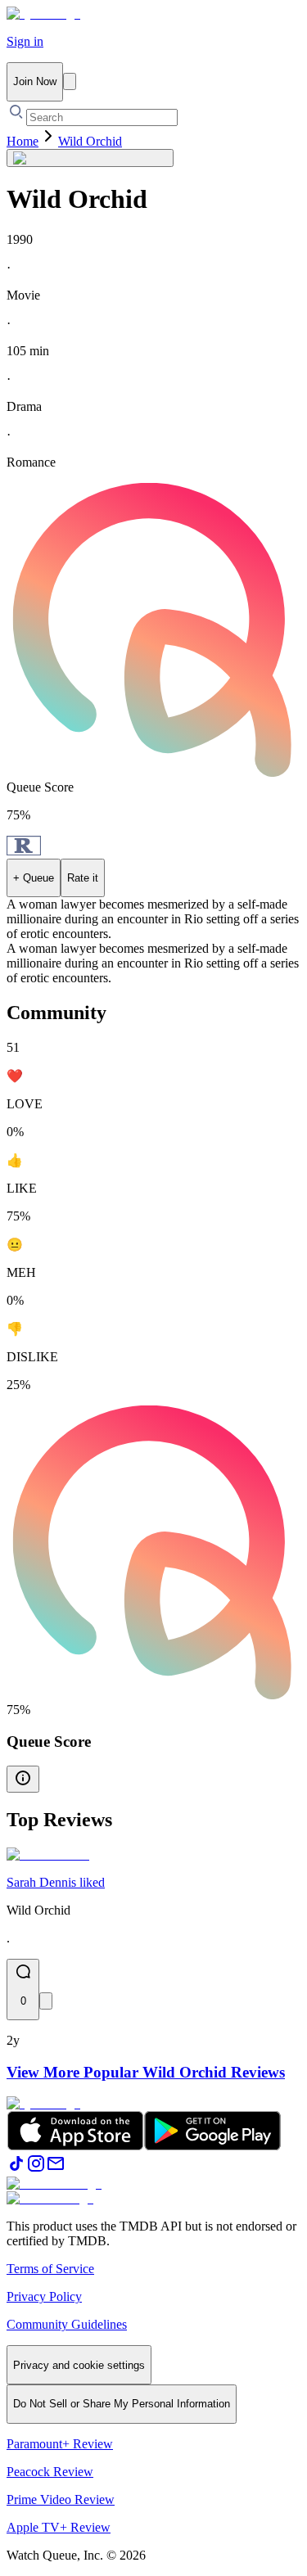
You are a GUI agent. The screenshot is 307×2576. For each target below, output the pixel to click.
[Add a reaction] (46, 2001)
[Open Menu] (70, 81)
